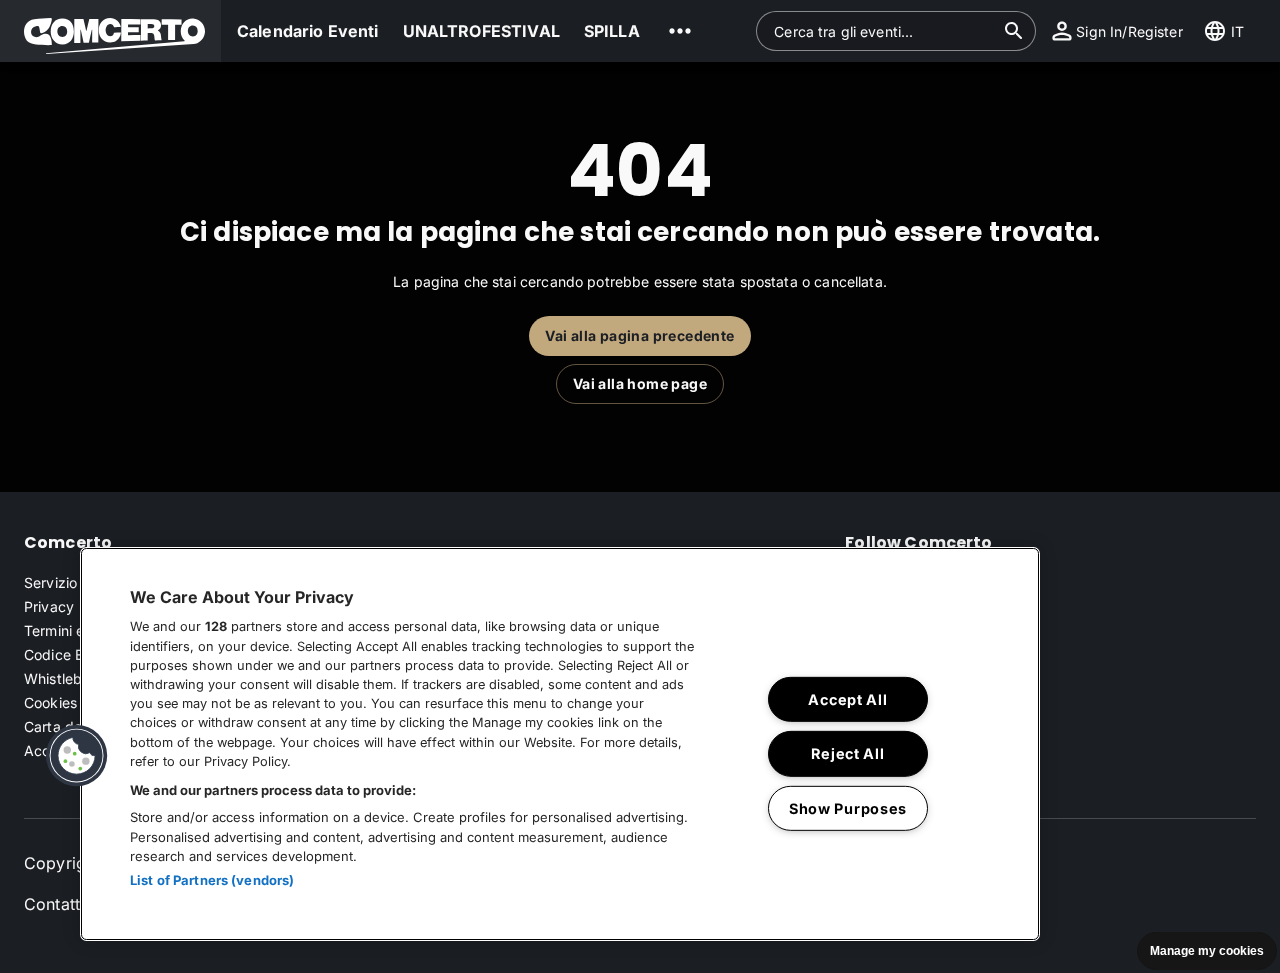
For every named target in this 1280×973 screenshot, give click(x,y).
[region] (560, 744)
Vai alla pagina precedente (639, 335)
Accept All (847, 699)
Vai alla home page (640, 383)
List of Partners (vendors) (212, 880)
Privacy (49, 606)
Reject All (847, 753)
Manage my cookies (1207, 951)
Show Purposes (848, 808)
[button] (110, 31)
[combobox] (884, 31)
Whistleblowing (74, 678)
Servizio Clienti (73, 582)
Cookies (50, 702)
